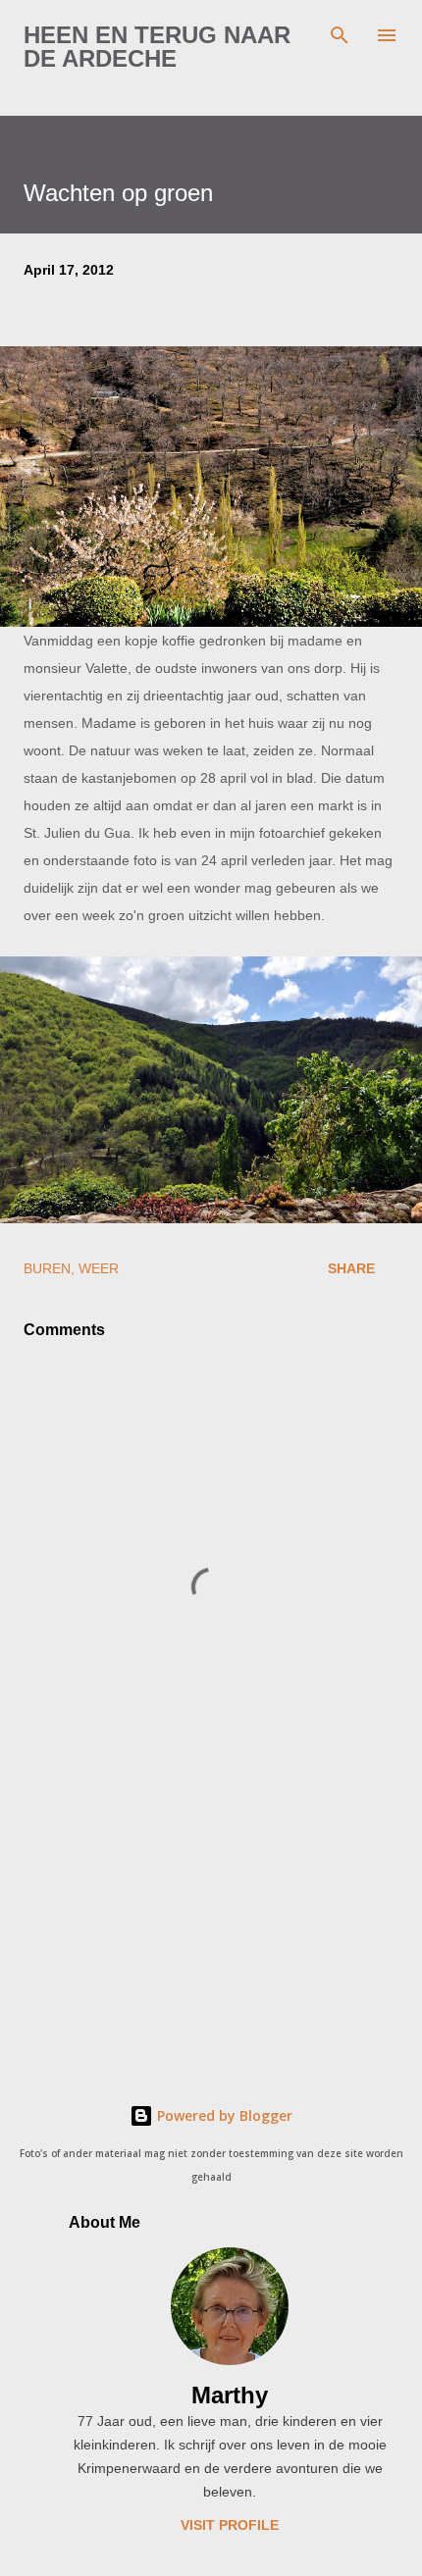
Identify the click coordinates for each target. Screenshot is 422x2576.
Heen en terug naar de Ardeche (157, 47)
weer (99, 1268)
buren (47, 1268)
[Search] (340, 35)
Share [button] (351, 1268)
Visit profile (230, 2525)
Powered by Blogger (223, 2115)
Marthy (230, 2395)
